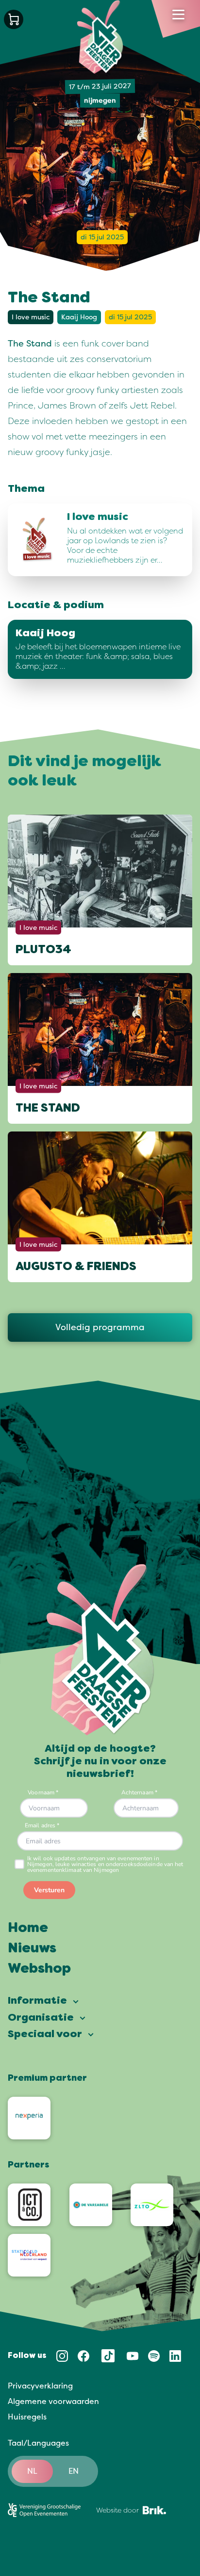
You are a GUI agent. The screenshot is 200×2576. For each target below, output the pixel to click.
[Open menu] (178, 15)
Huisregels (27, 2417)
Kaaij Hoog (79, 317)
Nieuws (32, 1949)
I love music (31, 317)
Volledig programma (100, 1327)
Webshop (39, 1969)
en (74, 2471)
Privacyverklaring (40, 2386)
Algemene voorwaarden (53, 2402)
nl (32, 2471)
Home (28, 1929)
